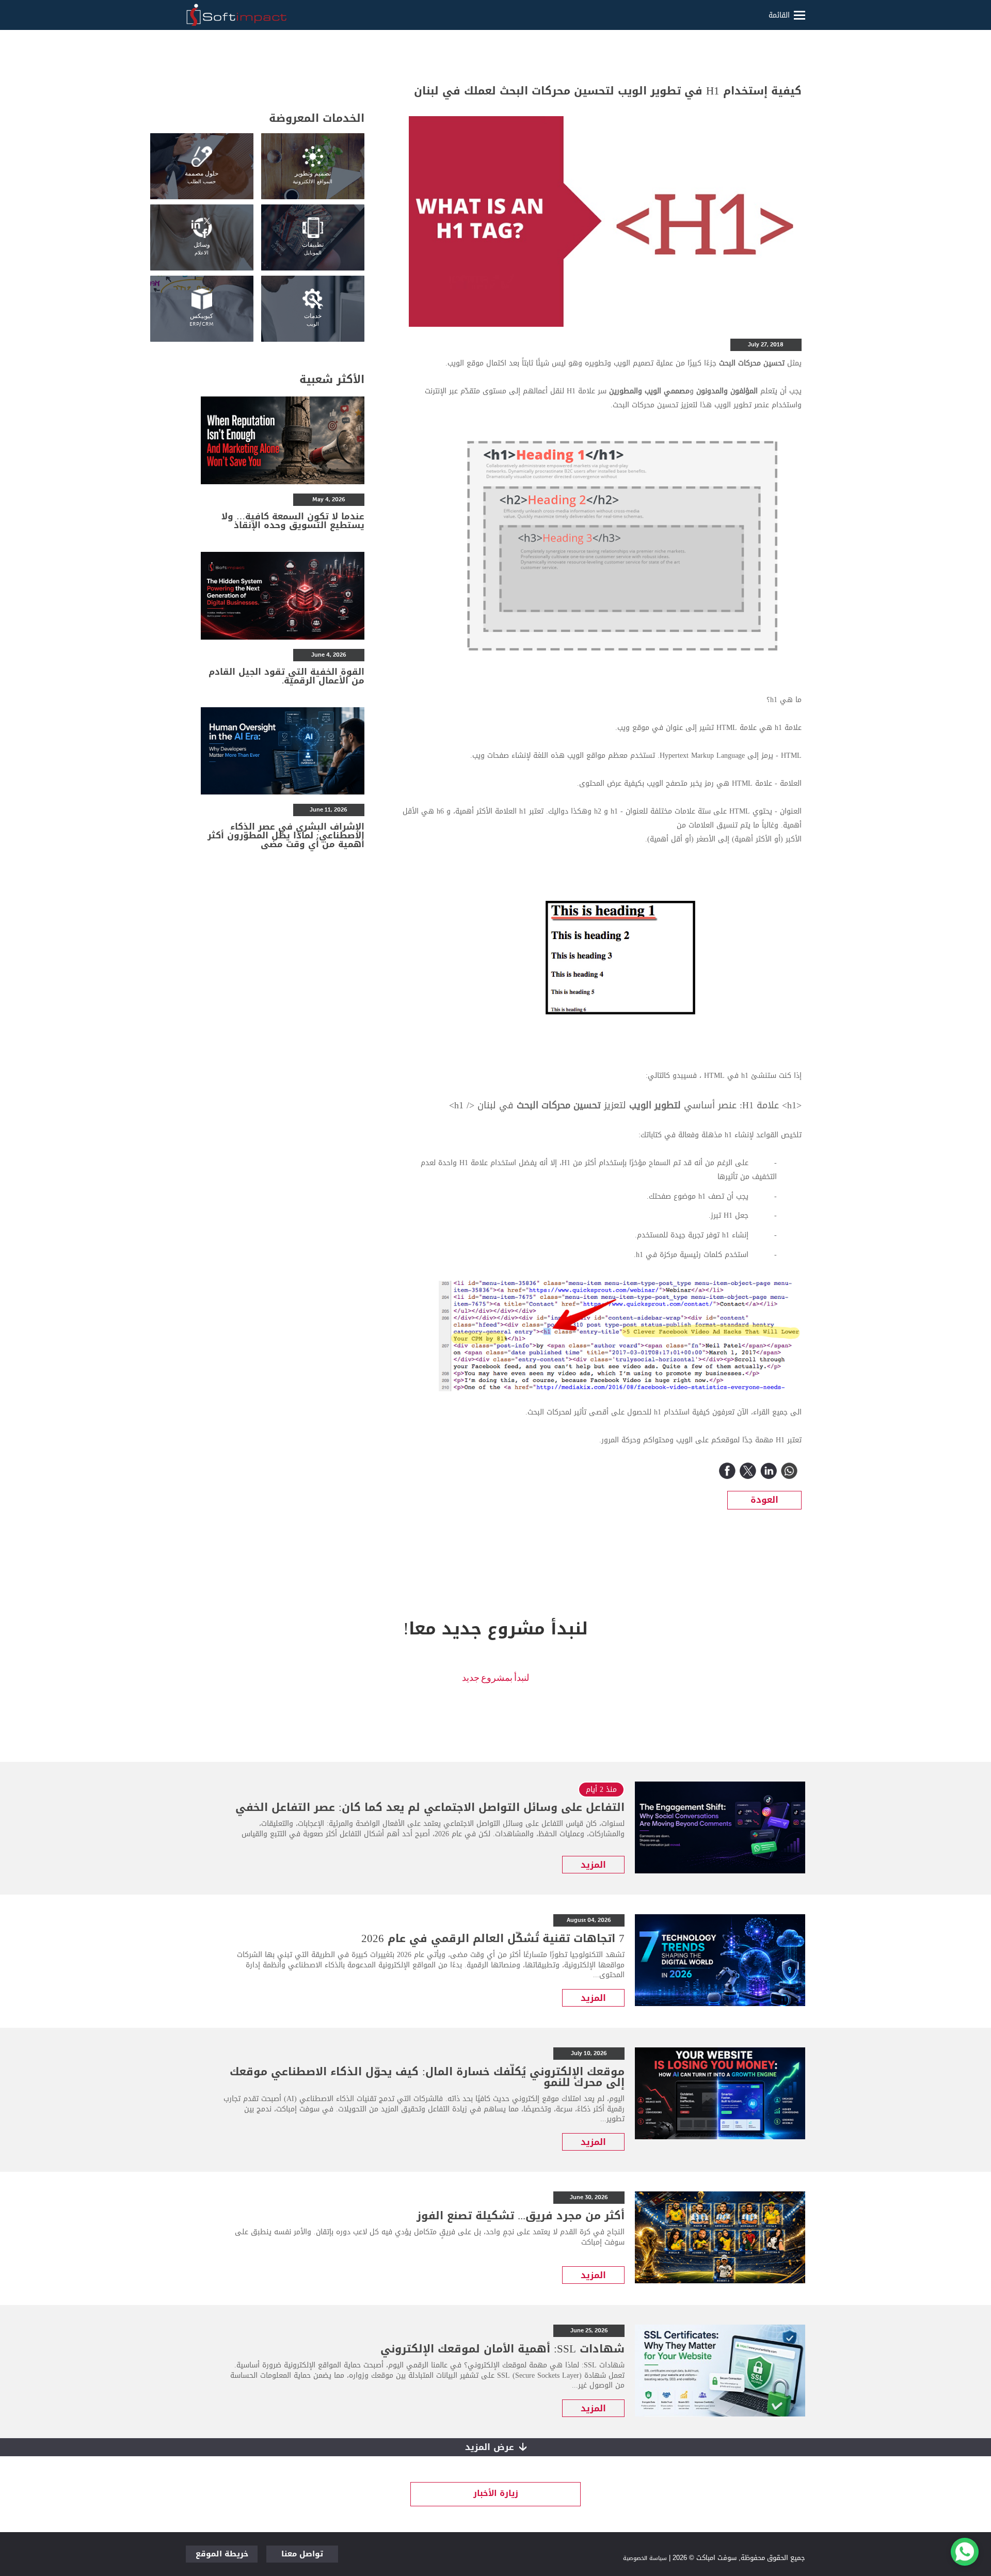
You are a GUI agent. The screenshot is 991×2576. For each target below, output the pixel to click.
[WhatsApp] (789, 1471)
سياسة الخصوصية (645, 2558)
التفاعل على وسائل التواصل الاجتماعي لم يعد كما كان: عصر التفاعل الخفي (430, 1807)
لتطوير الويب (655, 1105)
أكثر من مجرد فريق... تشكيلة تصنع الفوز (521, 2216)
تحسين (774, 363)
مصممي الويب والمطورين (649, 391)
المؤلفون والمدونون (727, 391)
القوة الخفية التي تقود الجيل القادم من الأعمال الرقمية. (286, 676)
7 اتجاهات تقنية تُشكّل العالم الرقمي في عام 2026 (493, 1938)
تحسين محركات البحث (559, 1105)
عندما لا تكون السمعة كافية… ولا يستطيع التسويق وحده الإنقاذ (293, 521)
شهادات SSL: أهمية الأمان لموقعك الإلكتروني (502, 2349)
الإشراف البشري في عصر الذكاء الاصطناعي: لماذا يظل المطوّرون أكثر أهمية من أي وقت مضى (286, 835)
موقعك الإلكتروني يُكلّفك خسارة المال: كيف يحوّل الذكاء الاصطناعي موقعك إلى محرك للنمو (427, 2077)
